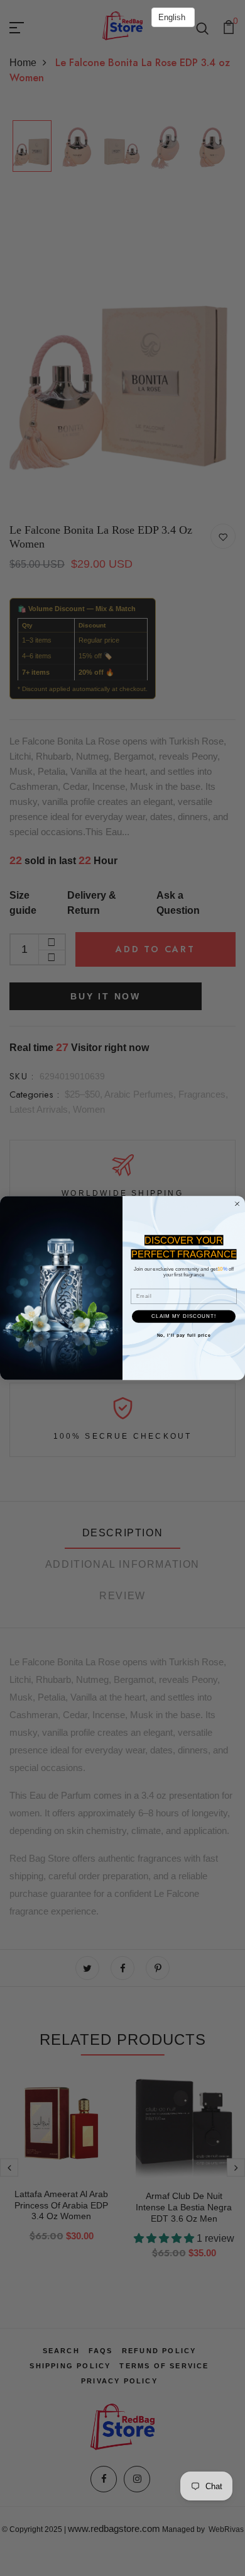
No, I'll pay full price (184, 1336)
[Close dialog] (237, 1204)
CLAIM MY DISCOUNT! (184, 1316)
